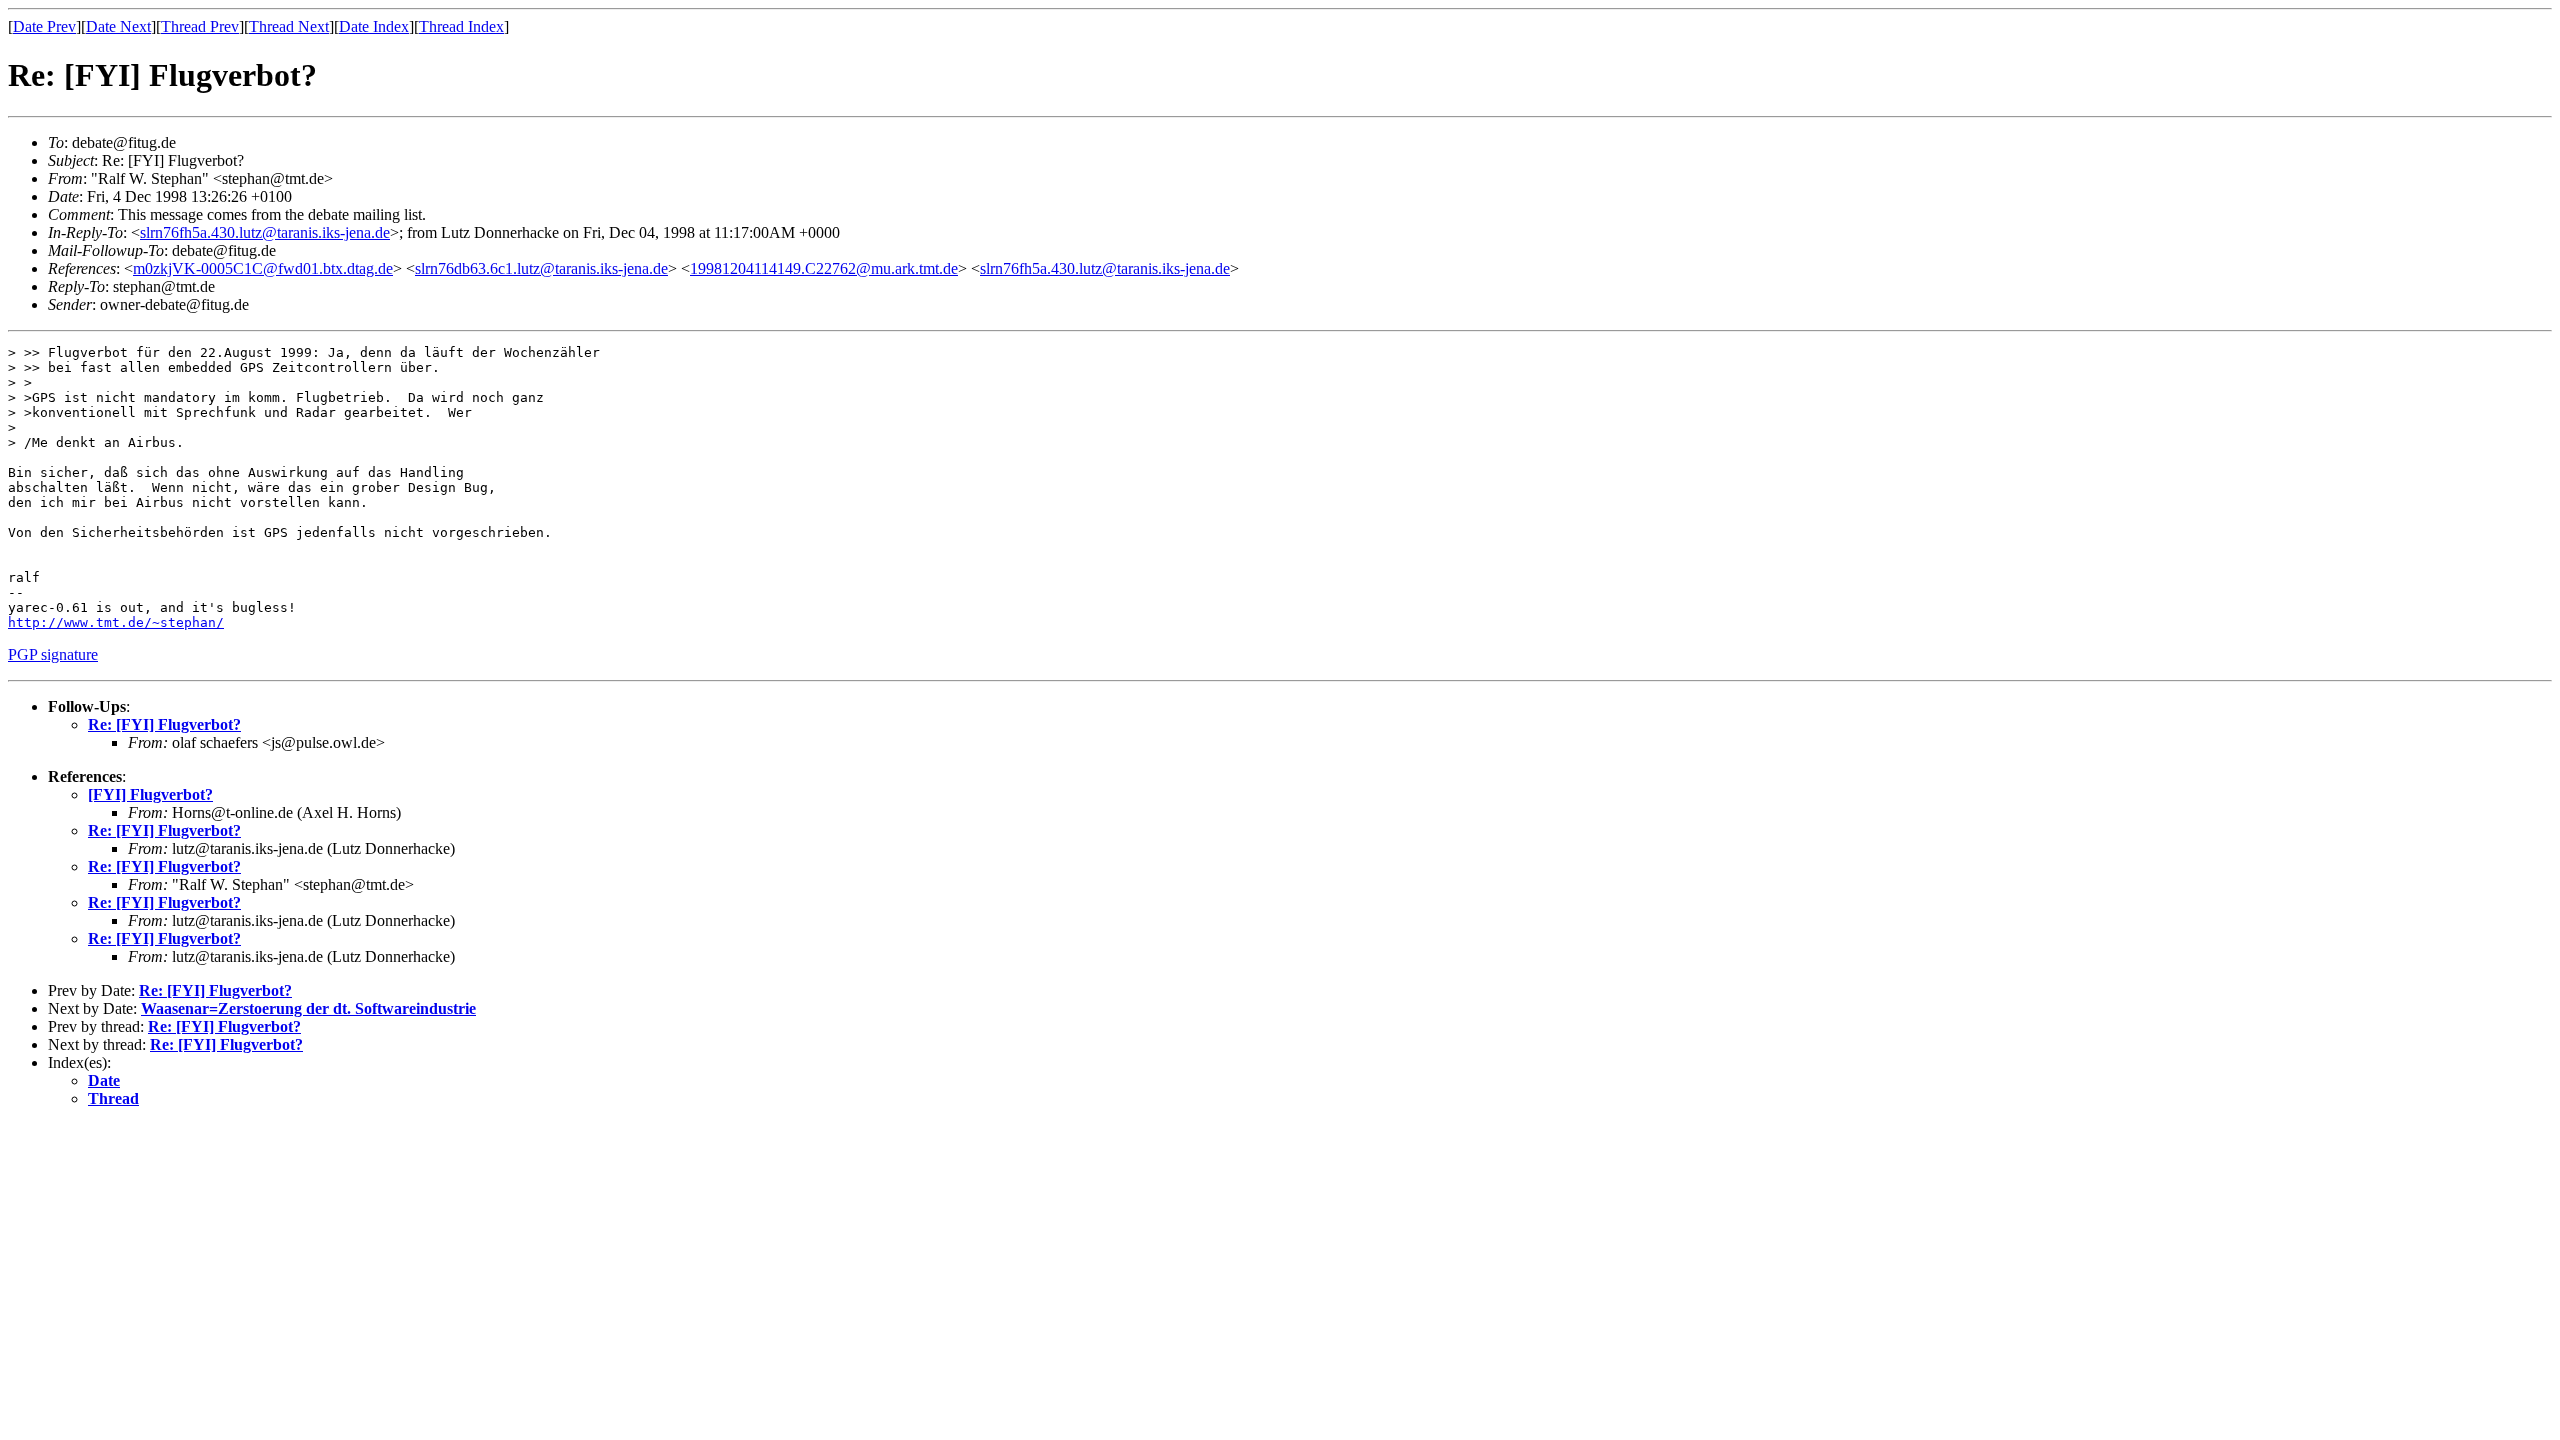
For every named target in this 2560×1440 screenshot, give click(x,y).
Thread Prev (200, 26)
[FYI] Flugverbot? (150, 794)
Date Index (374, 26)
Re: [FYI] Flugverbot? (164, 724)
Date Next (118, 26)
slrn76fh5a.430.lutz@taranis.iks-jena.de (265, 232)
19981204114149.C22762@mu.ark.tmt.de (824, 268)
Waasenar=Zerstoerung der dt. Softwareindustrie (308, 1008)
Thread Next (289, 26)
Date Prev (44, 26)
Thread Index (461, 26)
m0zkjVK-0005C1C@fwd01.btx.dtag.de (263, 268)
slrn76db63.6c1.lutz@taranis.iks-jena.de (541, 268)
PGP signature (53, 654)
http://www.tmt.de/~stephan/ (116, 622)
